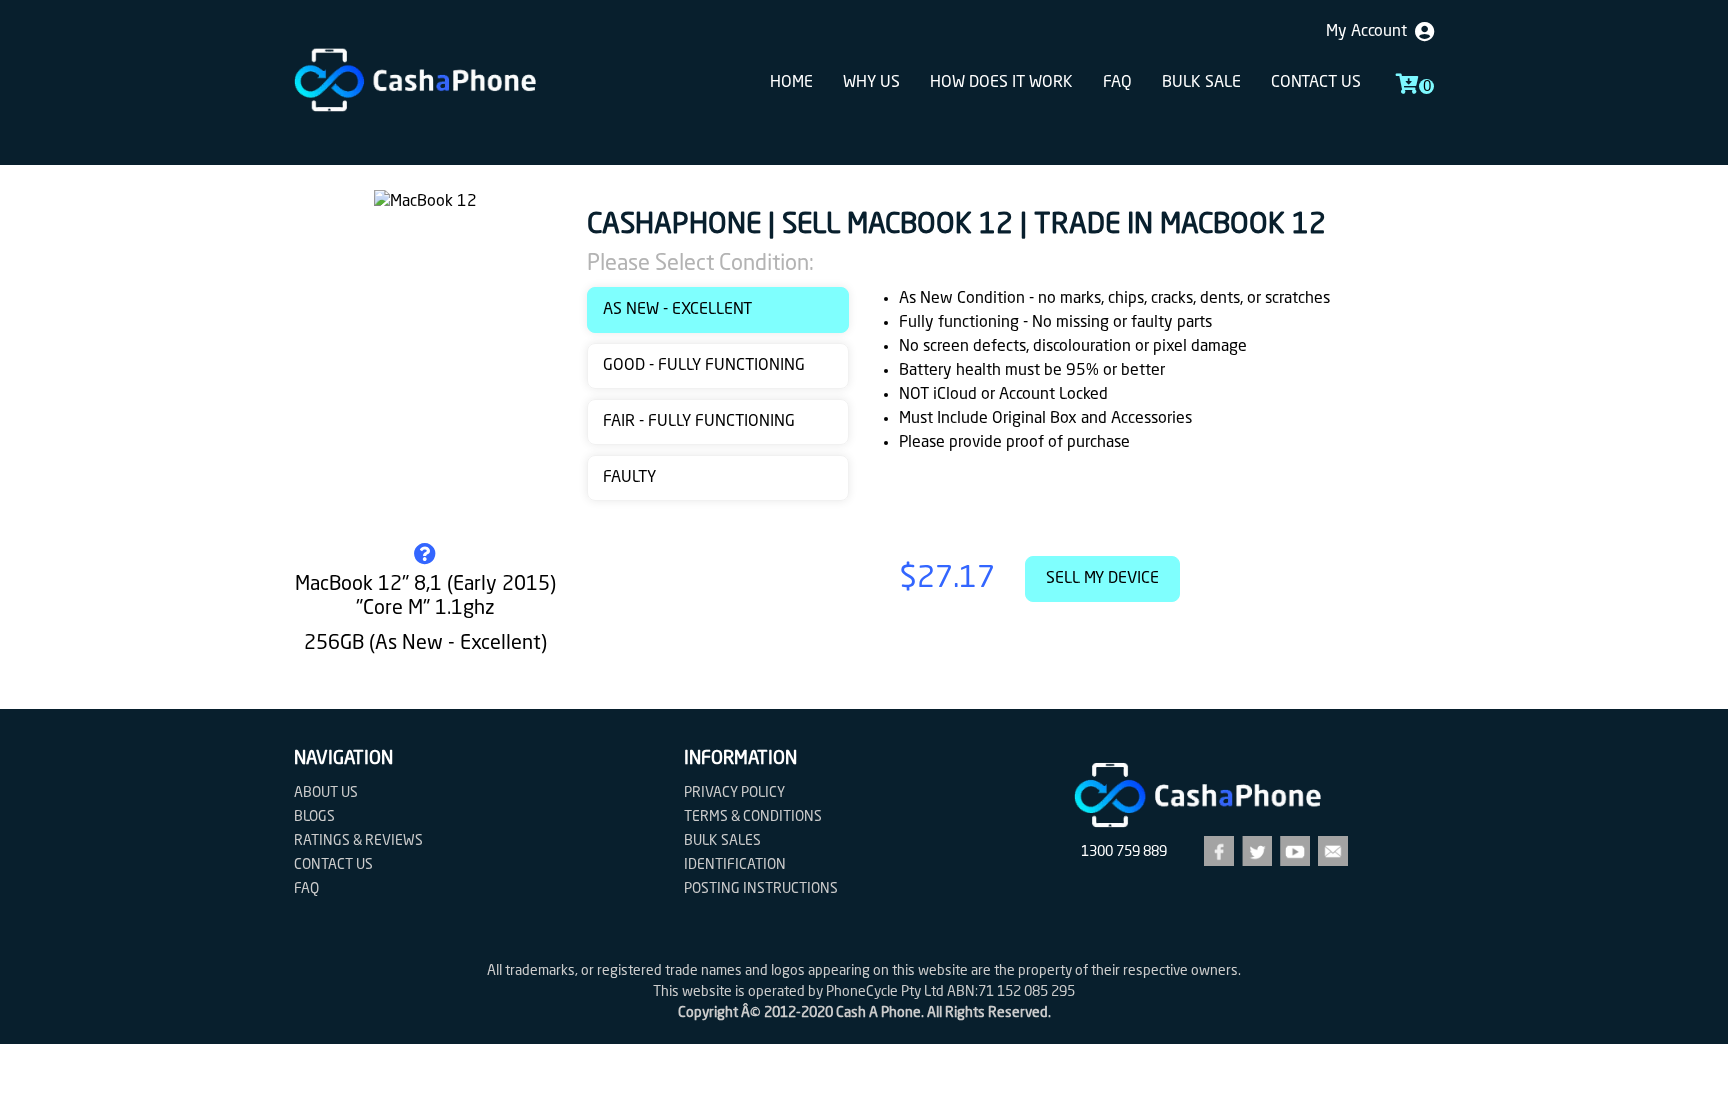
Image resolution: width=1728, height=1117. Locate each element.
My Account (1370, 32)
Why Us (871, 83)
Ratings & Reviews (358, 841)
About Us (326, 793)
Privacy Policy (734, 793)
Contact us (1316, 83)
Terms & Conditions (753, 817)
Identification (735, 865)
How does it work (1001, 83)
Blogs (314, 817)
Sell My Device (1102, 579)
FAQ (1117, 83)
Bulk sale (1201, 83)
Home (791, 83)
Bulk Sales (722, 841)
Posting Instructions (761, 889)
